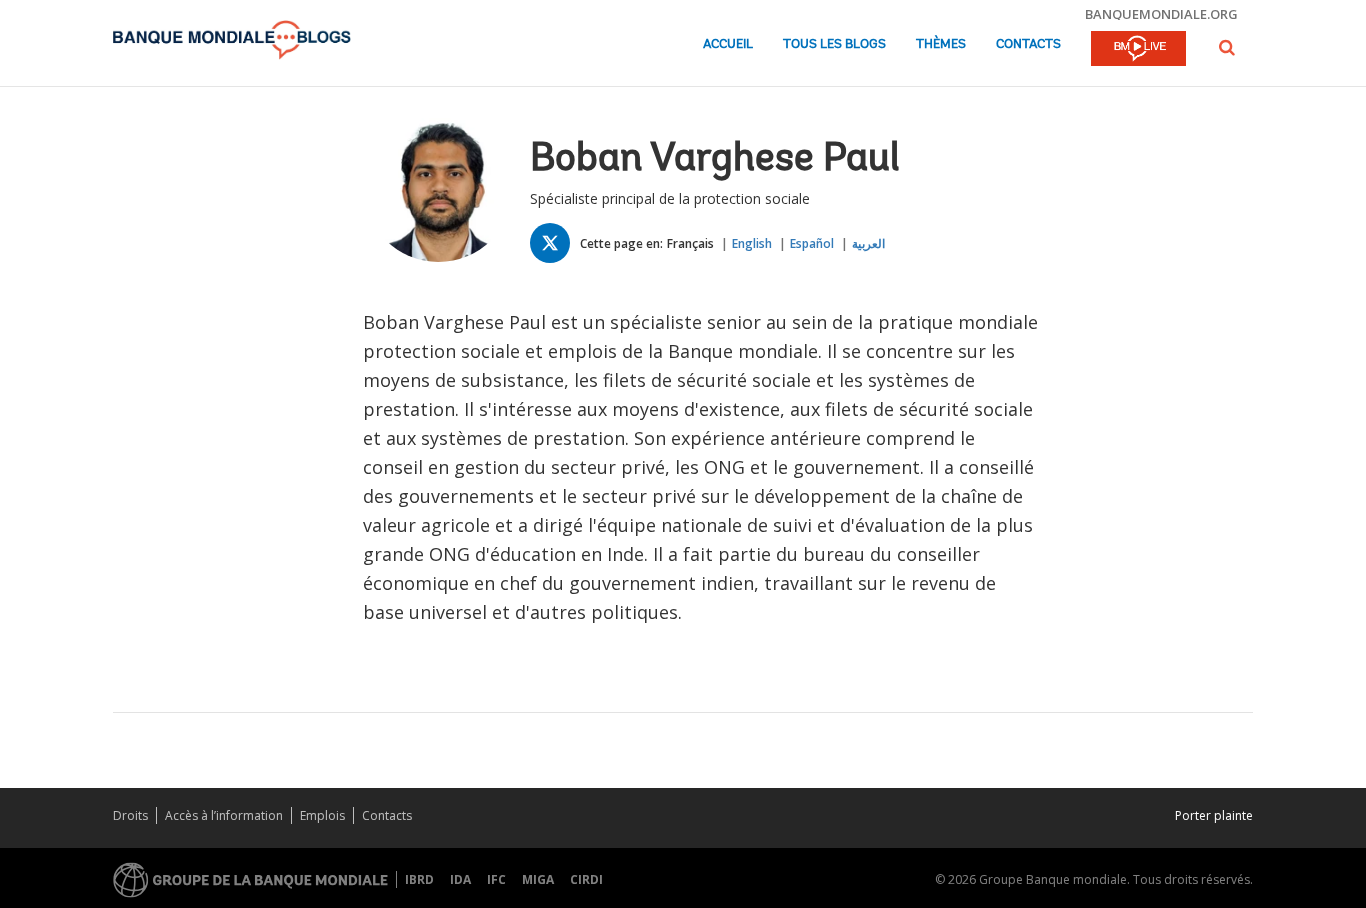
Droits (130, 815)
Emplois (322, 815)
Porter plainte (1214, 815)
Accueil (728, 44)
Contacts (1028, 44)
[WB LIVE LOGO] (1138, 50)
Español (812, 243)
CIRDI (586, 879)
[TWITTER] (555, 247)
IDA (460, 879)
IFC (496, 879)
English (752, 243)
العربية (868, 243)
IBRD (419, 879)
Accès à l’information (224, 815)
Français (690, 243)
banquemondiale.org (1161, 14)
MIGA (538, 879)
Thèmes (941, 44)
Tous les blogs (834, 44)
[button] (1227, 47)
